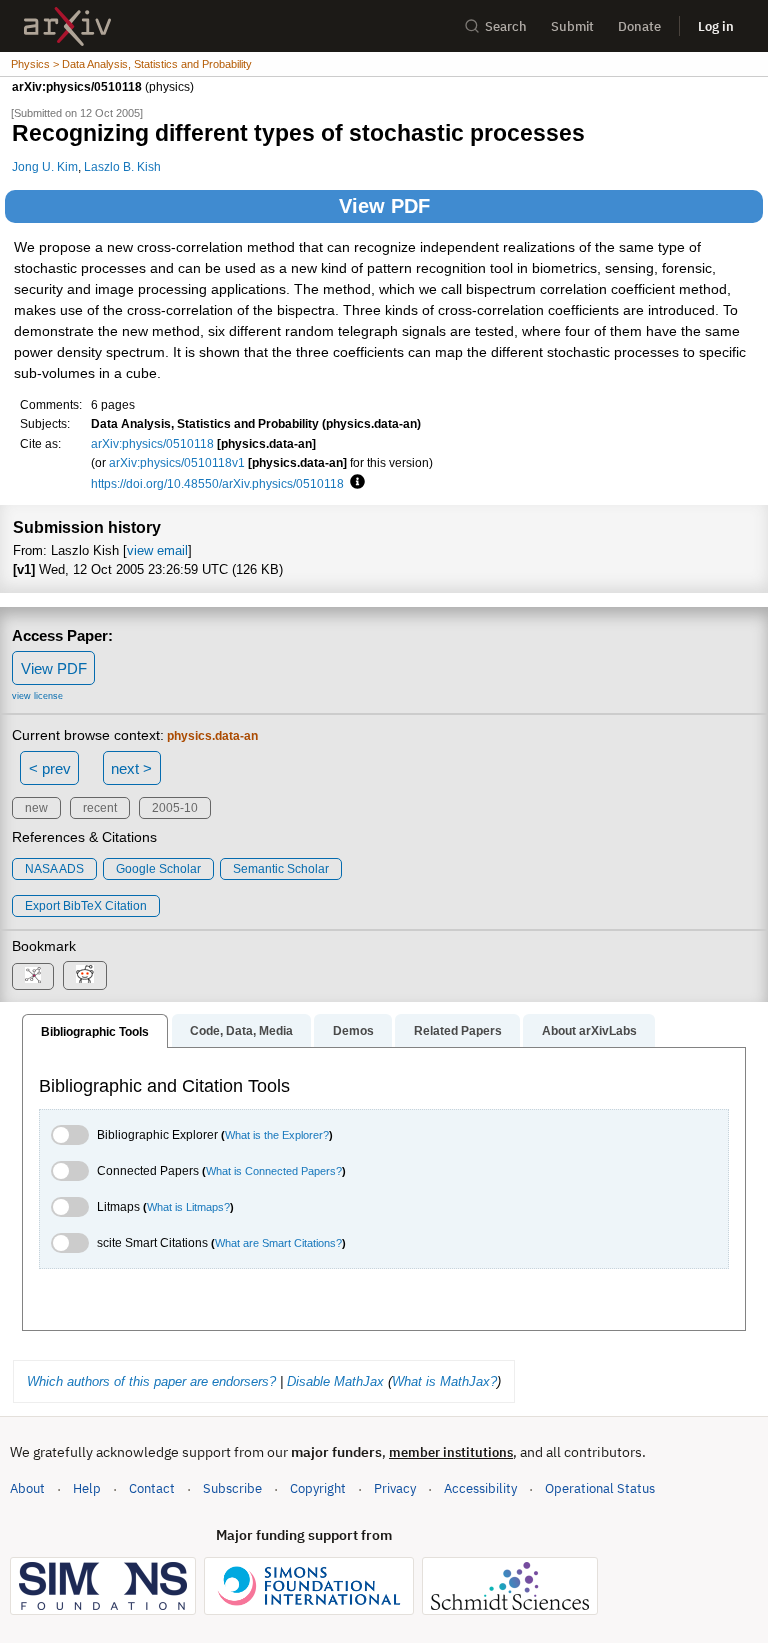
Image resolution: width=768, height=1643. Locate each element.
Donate (639, 26)
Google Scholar (158, 869)
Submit (572, 26)
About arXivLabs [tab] (589, 1031)
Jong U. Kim (45, 166)
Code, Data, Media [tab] (241, 1031)
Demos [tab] (353, 1031)
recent (100, 808)
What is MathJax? (444, 1381)
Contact (152, 1488)
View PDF (384, 206)
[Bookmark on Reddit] (85, 975)
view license (37, 696)
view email (157, 550)
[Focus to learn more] (354, 483)
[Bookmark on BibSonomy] (33, 976)
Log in (716, 26)
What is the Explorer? (277, 1135)
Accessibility (480, 1488)
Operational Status (600, 1488)
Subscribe (232, 1488)
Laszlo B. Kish (122, 166)
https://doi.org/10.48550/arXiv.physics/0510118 (217, 483)
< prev (50, 768)
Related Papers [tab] (458, 1031)
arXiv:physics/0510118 (152, 443)
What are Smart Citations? (278, 1243)
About (27, 1488)
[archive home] (67, 26)
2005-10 (175, 808)
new (36, 808)
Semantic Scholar (281, 869)
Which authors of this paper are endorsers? (151, 1381)
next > (131, 768)
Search (506, 26)
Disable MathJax (335, 1381)
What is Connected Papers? (274, 1171)
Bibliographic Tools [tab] (95, 1032)
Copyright (318, 1488)
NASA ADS (54, 869)
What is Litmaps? (188, 1207)
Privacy (395, 1488)
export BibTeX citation (86, 906)
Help (87, 1488)
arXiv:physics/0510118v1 (177, 462)
